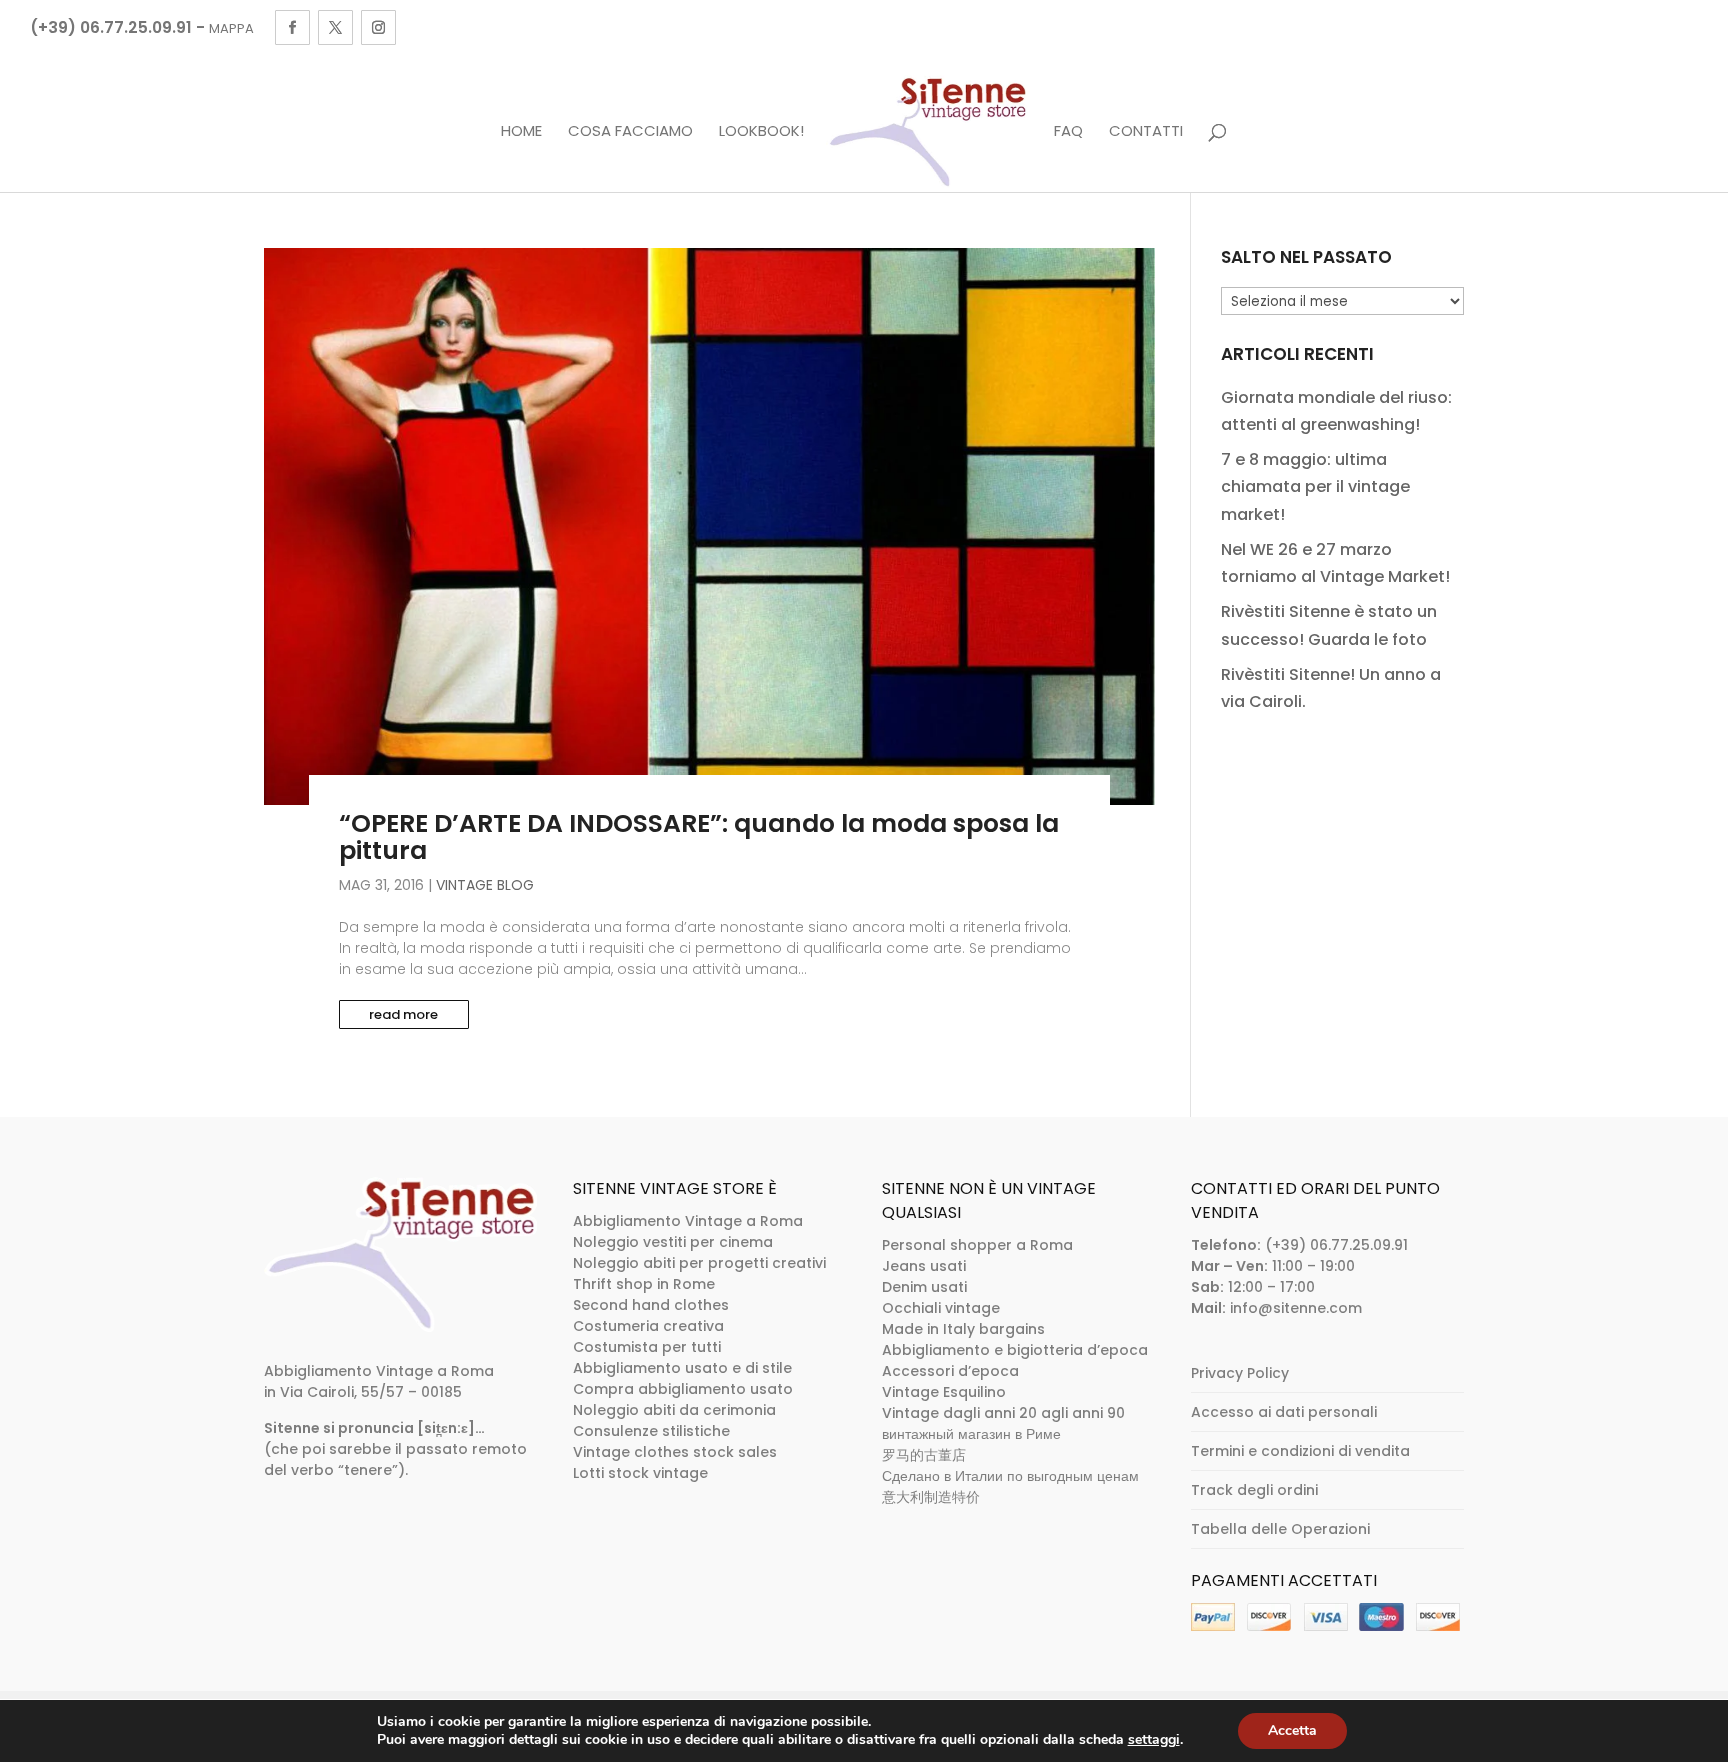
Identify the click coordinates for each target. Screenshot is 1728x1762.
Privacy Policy (1240, 1373)
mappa (231, 28)
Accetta (1292, 1730)
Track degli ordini (1254, 1490)
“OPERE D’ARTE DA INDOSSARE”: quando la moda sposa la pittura (699, 837)
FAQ (1068, 132)
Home (521, 132)
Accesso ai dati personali (1284, 1412)
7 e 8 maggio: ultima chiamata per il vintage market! (1315, 486)
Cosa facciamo (630, 132)
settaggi (1154, 1740)
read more (403, 1014)
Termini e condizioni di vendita (1300, 1451)
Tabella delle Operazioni (1280, 1529)
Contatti (1146, 132)
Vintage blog (485, 885)
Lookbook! (761, 132)
